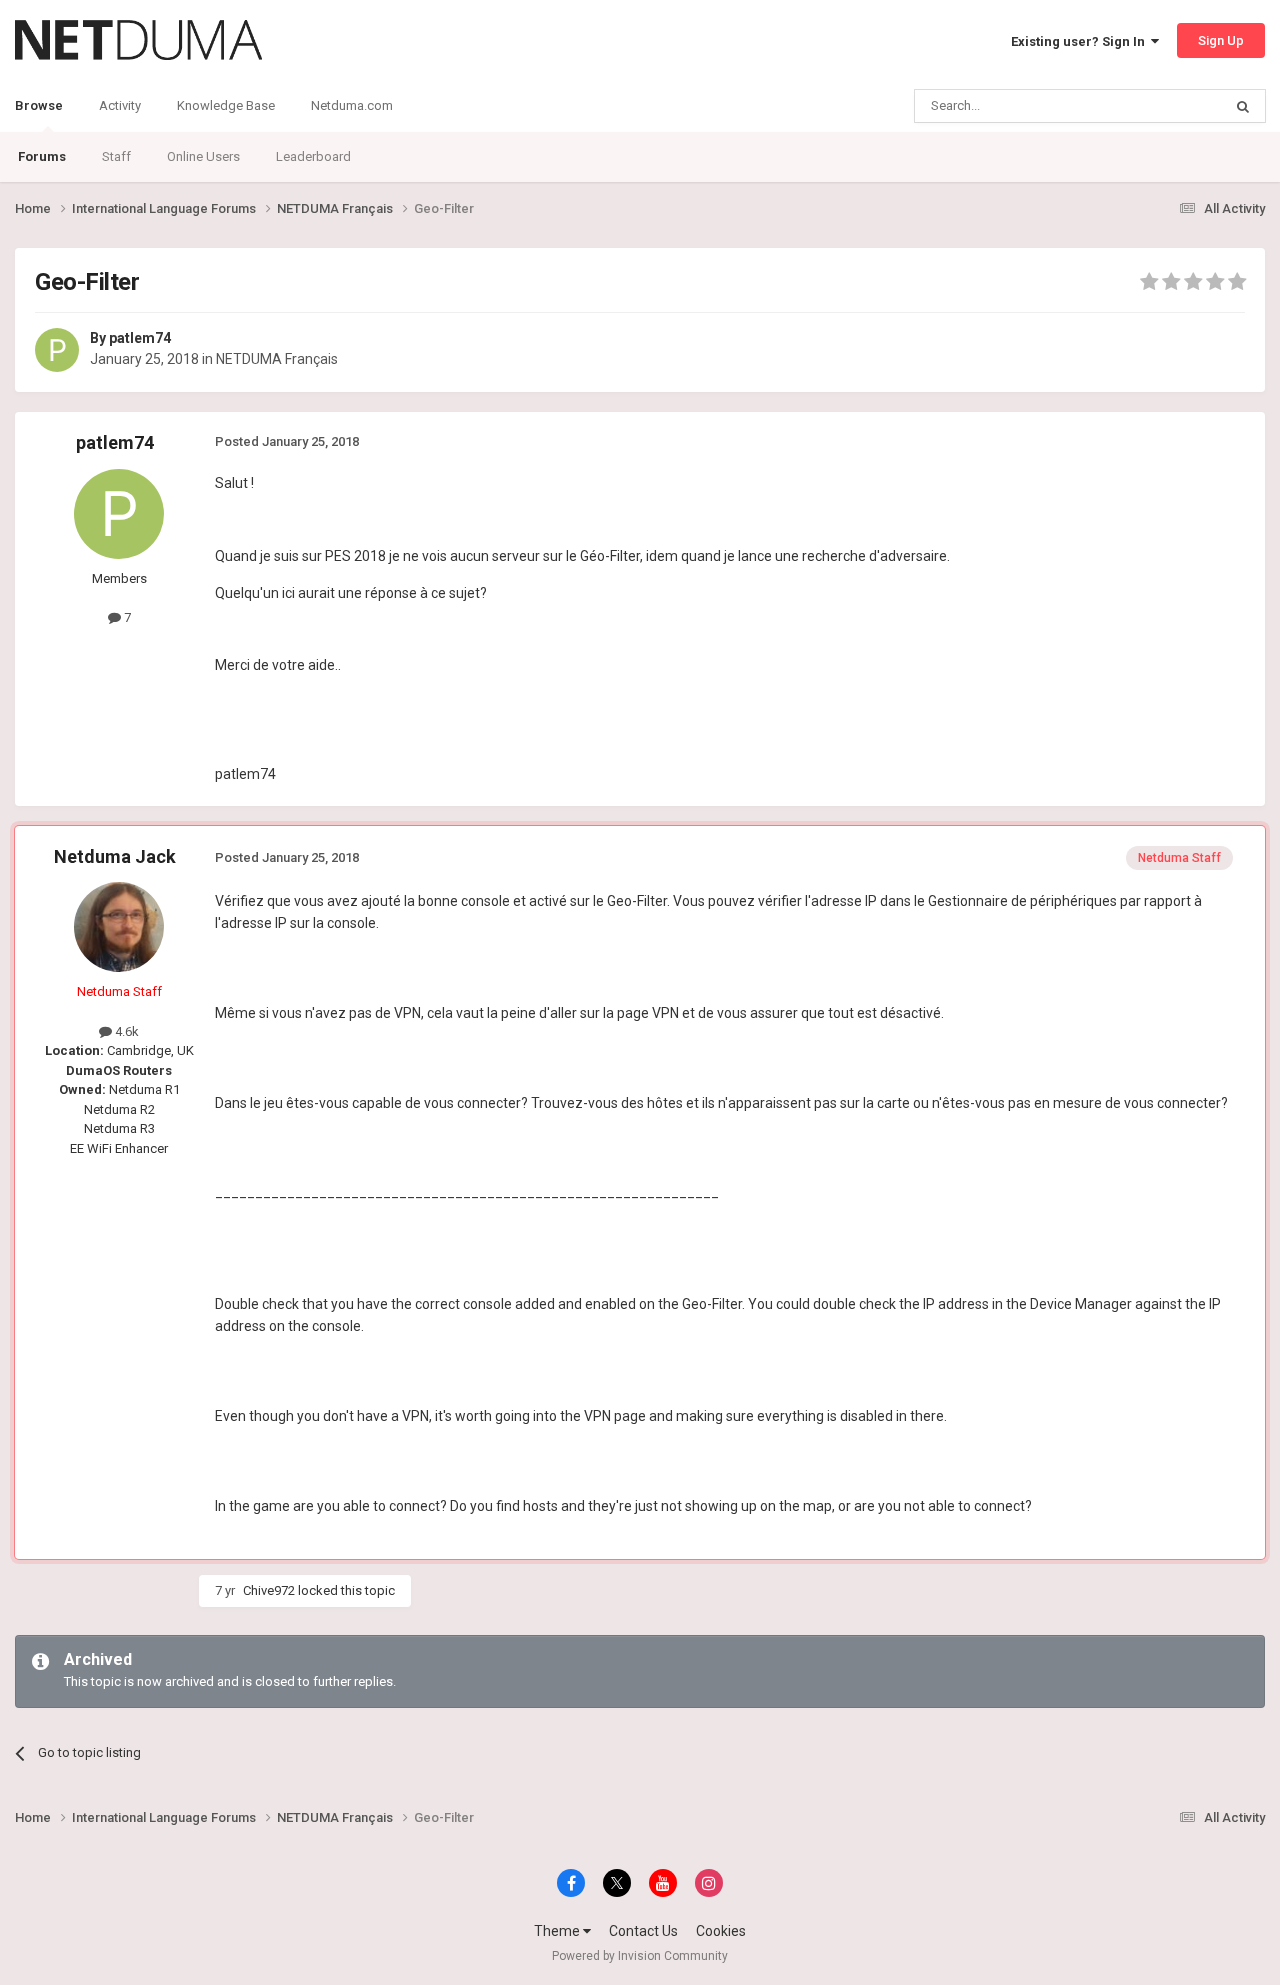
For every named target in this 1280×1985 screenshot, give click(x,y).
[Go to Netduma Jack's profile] (119, 927)
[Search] (1243, 106)
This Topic (1166, 106)
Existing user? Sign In (1081, 41)
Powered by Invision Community (640, 1956)
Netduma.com (352, 105)
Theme (558, 1931)
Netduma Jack (115, 856)
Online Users (203, 156)
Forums (42, 156)
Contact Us (643, 1931)
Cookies (721, 1931)
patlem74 (140, 338)
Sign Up (1221, 40)
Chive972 (269, 1590)
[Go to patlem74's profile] (57, 350)
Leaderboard (313, 156)
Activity (120, 105)
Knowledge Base (226, 105)
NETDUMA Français (277, 359)
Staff (116, 156)
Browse (39, 105)
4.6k (125, 1031)
